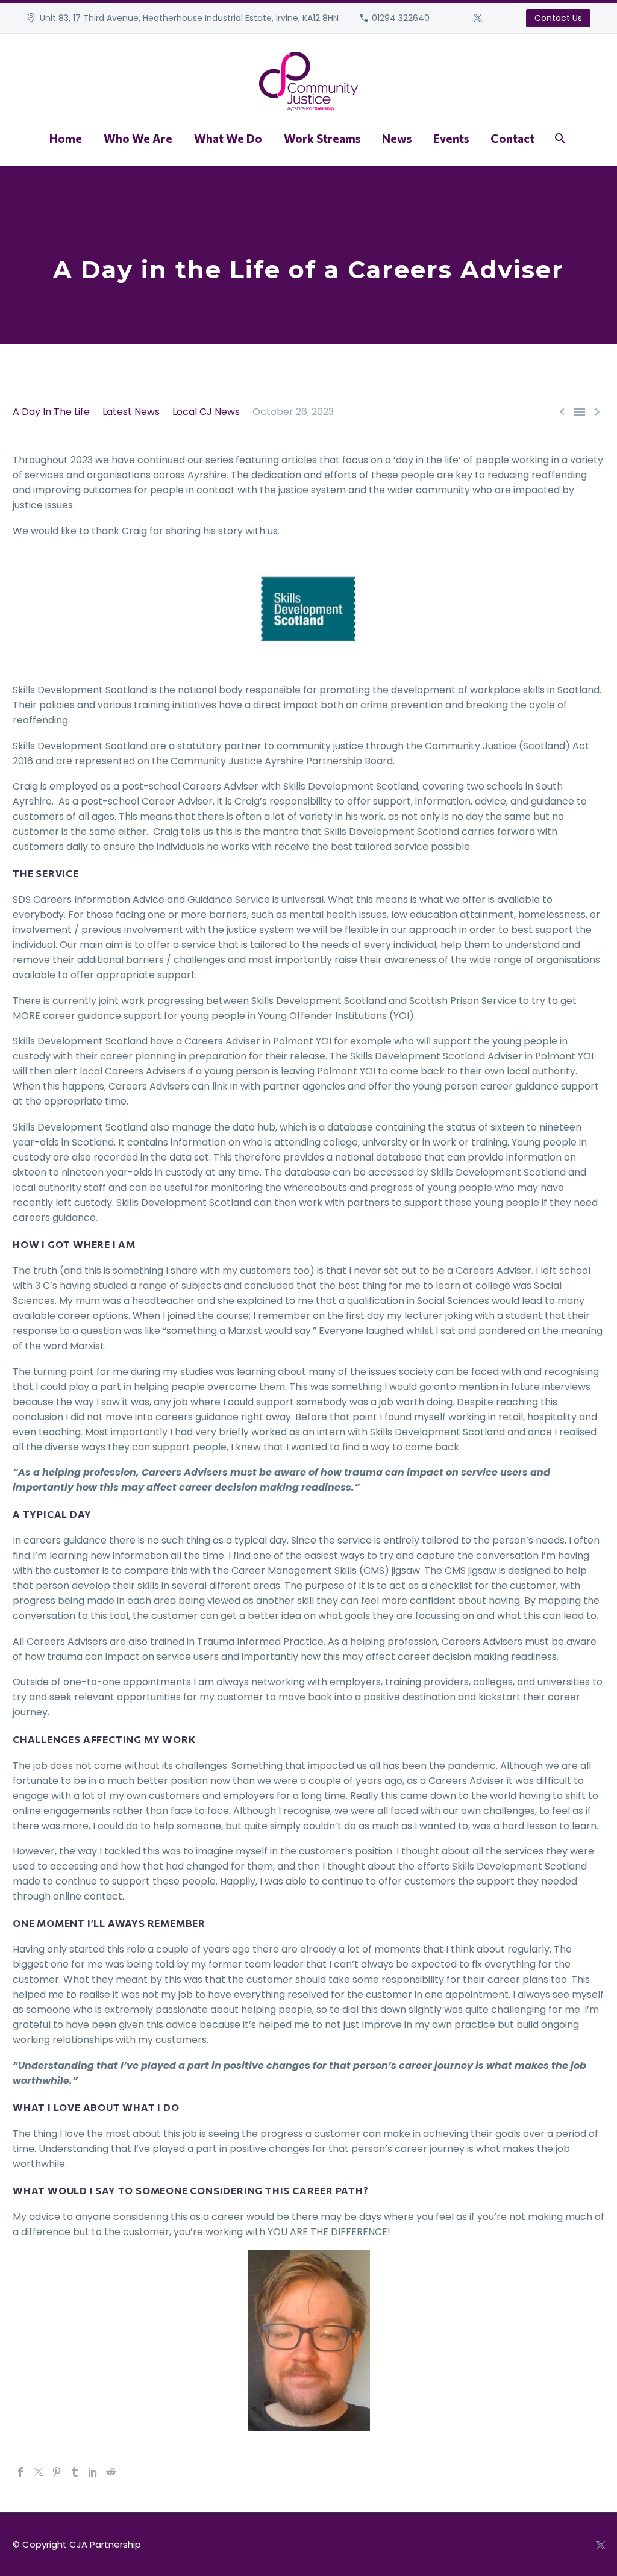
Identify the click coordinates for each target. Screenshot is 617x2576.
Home (66, 138)
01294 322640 (401, 18)
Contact (512, 138)
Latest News (131, 412)
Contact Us (558, 18)
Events (451, 138)
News (397, 138)
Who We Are (138, 138)
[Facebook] (20, 2472)
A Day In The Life (51, 412)
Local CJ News (206, 412)
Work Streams (322, 138)
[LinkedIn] (93, 2472)
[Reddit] (111, 2472)
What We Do (228, 138)
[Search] (559, 138)
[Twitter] (478, 18)
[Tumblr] (75, 2472)
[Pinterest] (57, 2472)
